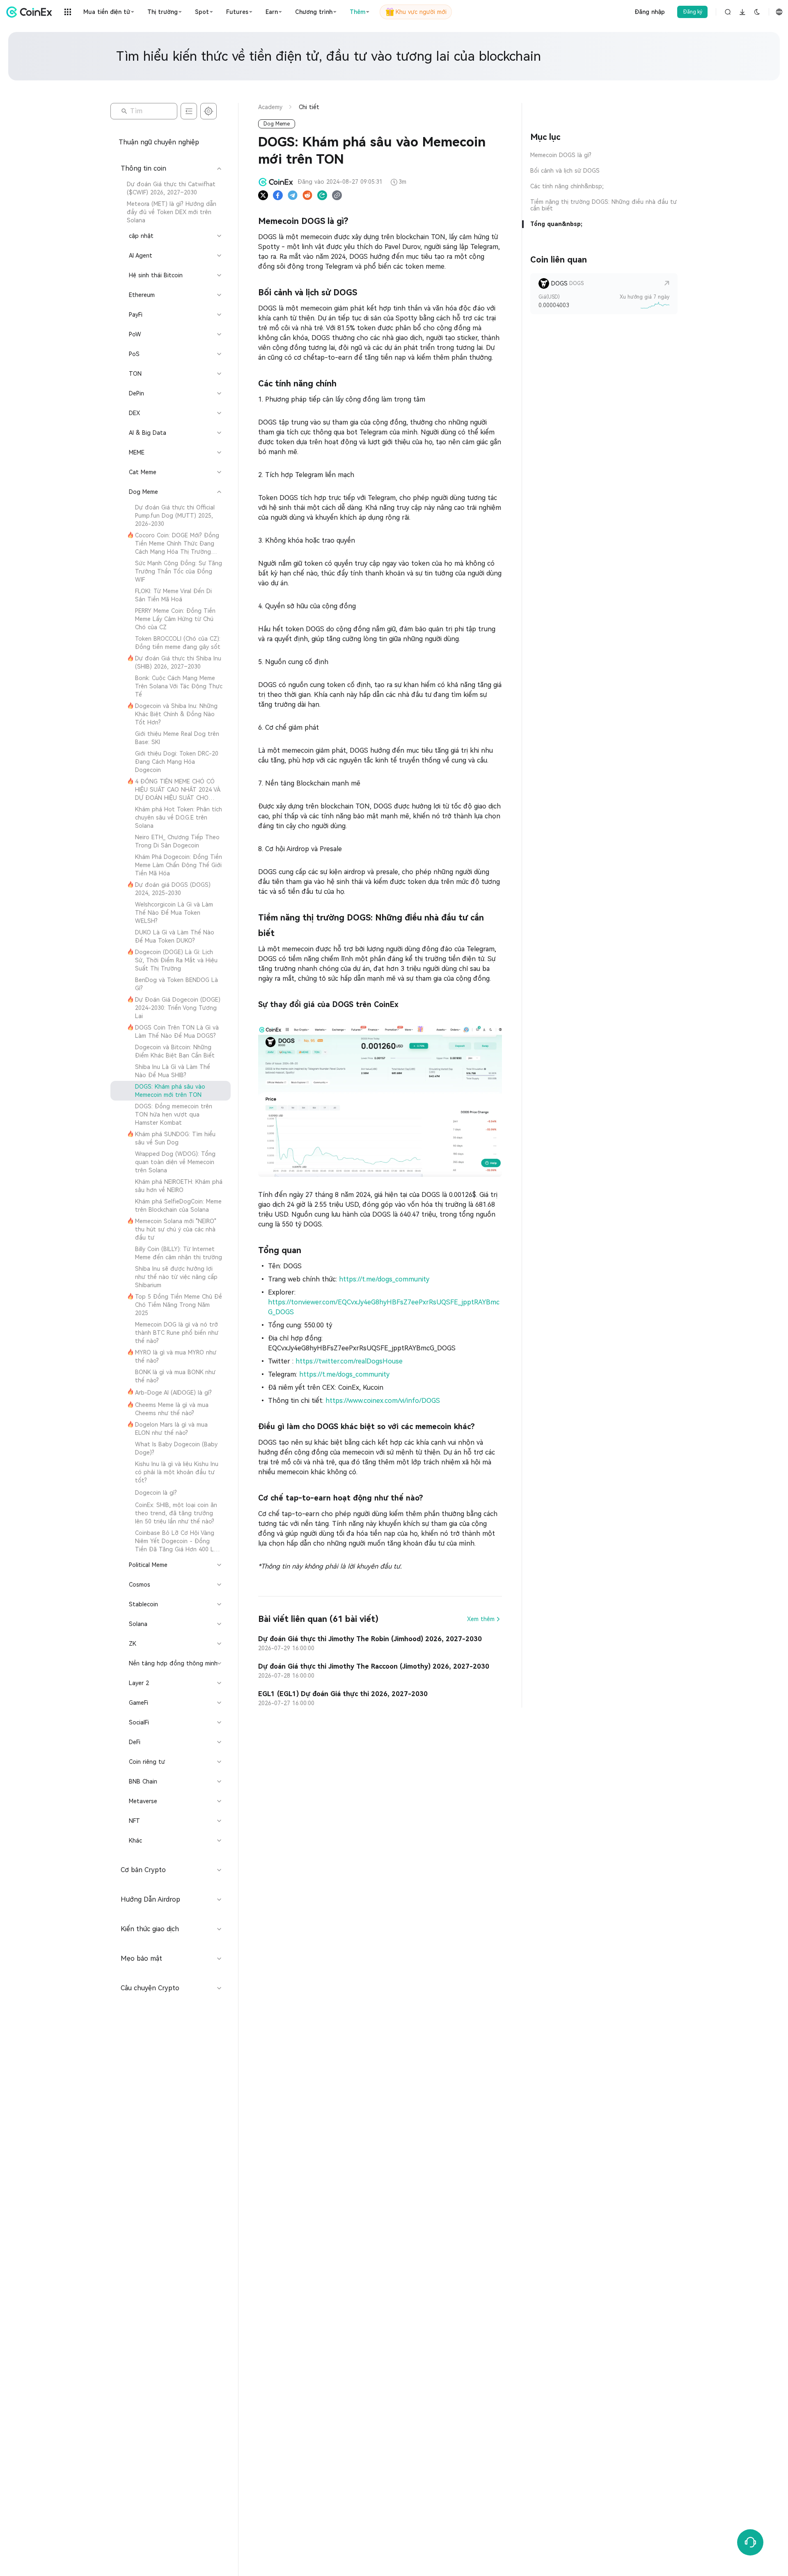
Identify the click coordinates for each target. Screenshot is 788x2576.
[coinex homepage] (31, 12)
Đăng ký (693, 12)
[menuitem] (171, 188)
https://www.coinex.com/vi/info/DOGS (383, 1401)
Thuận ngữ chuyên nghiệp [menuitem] (159, 142)
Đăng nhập (650, 12)
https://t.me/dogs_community (384, 1279)
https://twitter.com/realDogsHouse (349, 1361)
